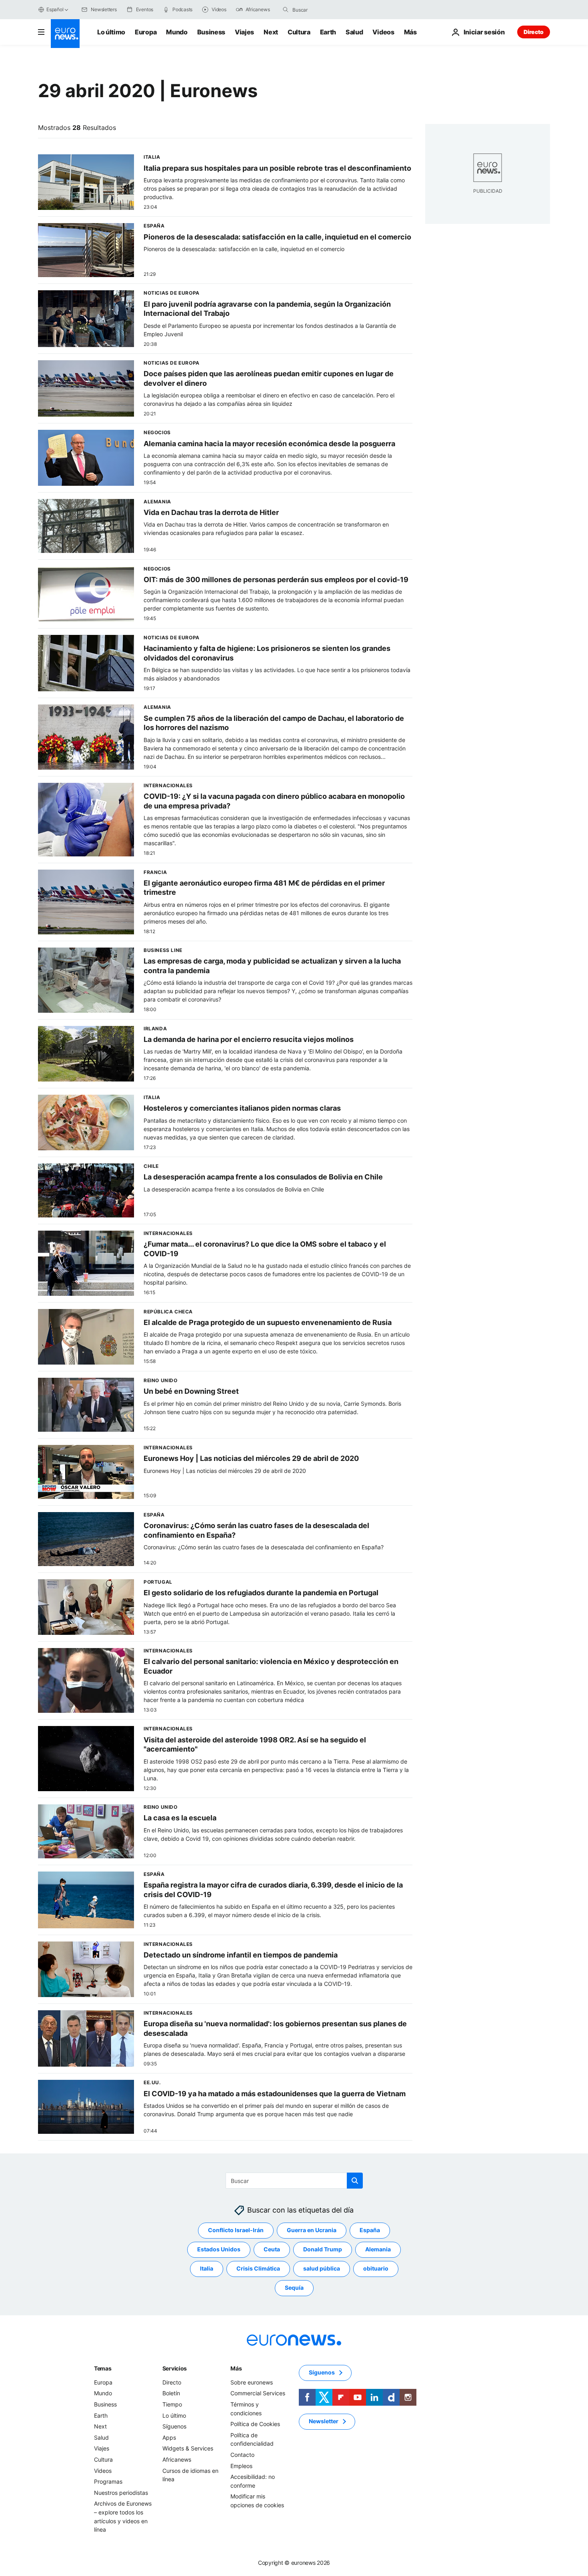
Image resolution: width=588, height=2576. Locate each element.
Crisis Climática (258, 2269)
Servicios (175, 2368)
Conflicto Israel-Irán (236, 2230)
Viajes (244, 32)
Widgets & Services (188, 2449)
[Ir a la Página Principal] (65, 34)
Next (271, 32)
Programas (108, 2481)
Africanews (177, 2459)
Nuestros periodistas (121, 2493)
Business (211, 32)
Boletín (171, 2393)
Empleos (241, 2466)
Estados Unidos (219, 2250)
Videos (383, 32)
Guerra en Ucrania (312, 2230)
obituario (376, 2269)
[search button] (286, 10)
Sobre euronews (252, 2382)
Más (236, 2368)
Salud (354, 32)
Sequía (294, 2288)
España (370, 2230)
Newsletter (324, 2421)
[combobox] (326, 10)
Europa (146, 32)
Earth (328, 32)
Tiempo (172, 2404)
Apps (169, 2437)
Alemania (378, 2250)
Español (55, 9)
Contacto (242, 2455)
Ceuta (272, 2250)
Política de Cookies (255, 2424)
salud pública (322, 2269)
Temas (103, 2368)
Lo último (111, 32)
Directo (534, 32)
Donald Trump (323, 2250)
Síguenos (174, 2426)
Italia (207, 2269)
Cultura (299, 32)
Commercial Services (258, 2393)
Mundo (177, 32)
